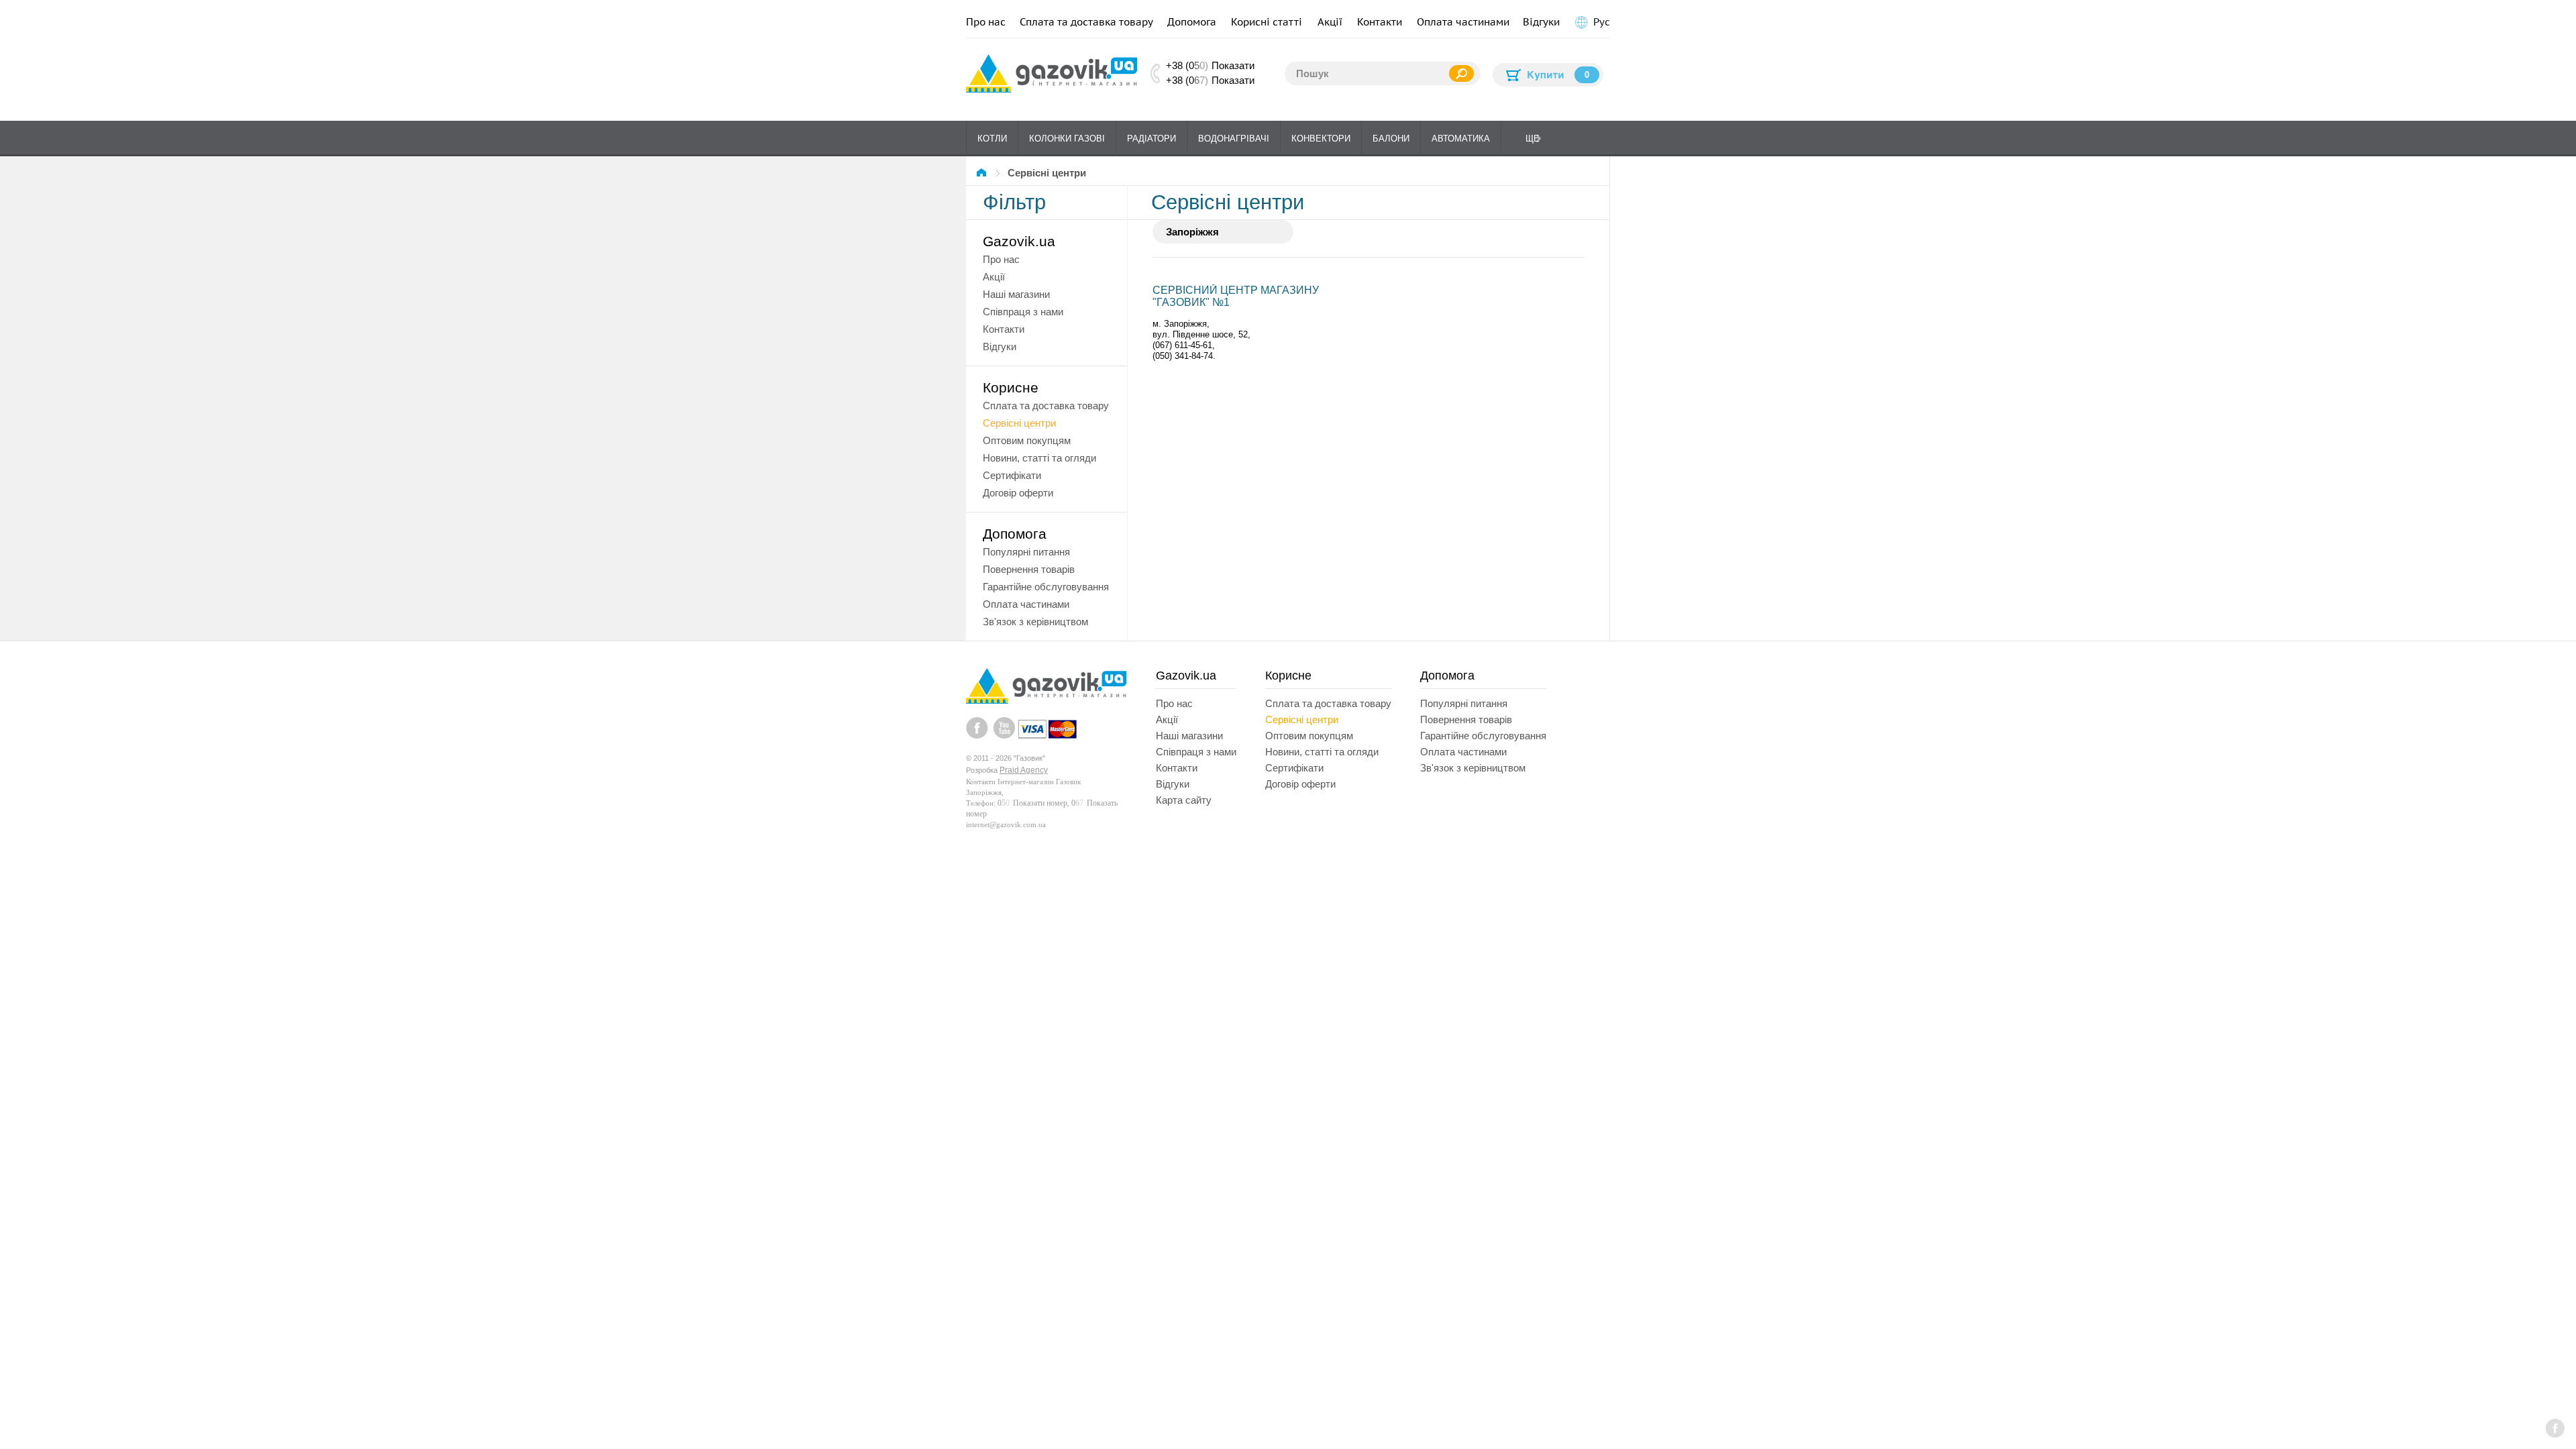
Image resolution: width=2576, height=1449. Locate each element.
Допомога (1192, 22)
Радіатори (1151, 139)
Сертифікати (1012, 475)
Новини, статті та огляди (1039, 458)
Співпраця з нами (1023, 312)
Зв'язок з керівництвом (1035, 622)
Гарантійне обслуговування (1046, 587)
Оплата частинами (1463, 22)
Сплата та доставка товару (1086, 22)
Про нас (986, 22)
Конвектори (1321, 139)
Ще (1533, 139)
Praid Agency (1024, 770)
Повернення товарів (1029, 569)
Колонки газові (1067, 139)
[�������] (983, 173)
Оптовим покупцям (1027, 440)
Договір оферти (1018, 493)
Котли (992, 139)
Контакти (1380, 22)
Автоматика (1461, 139)
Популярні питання (1026, 552)
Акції (1330, 22)
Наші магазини (1016, 294)
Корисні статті (1267, 22)
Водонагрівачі (1234, 139)
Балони (1391, 139)
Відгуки (1541, 22)
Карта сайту (1184, 800)
